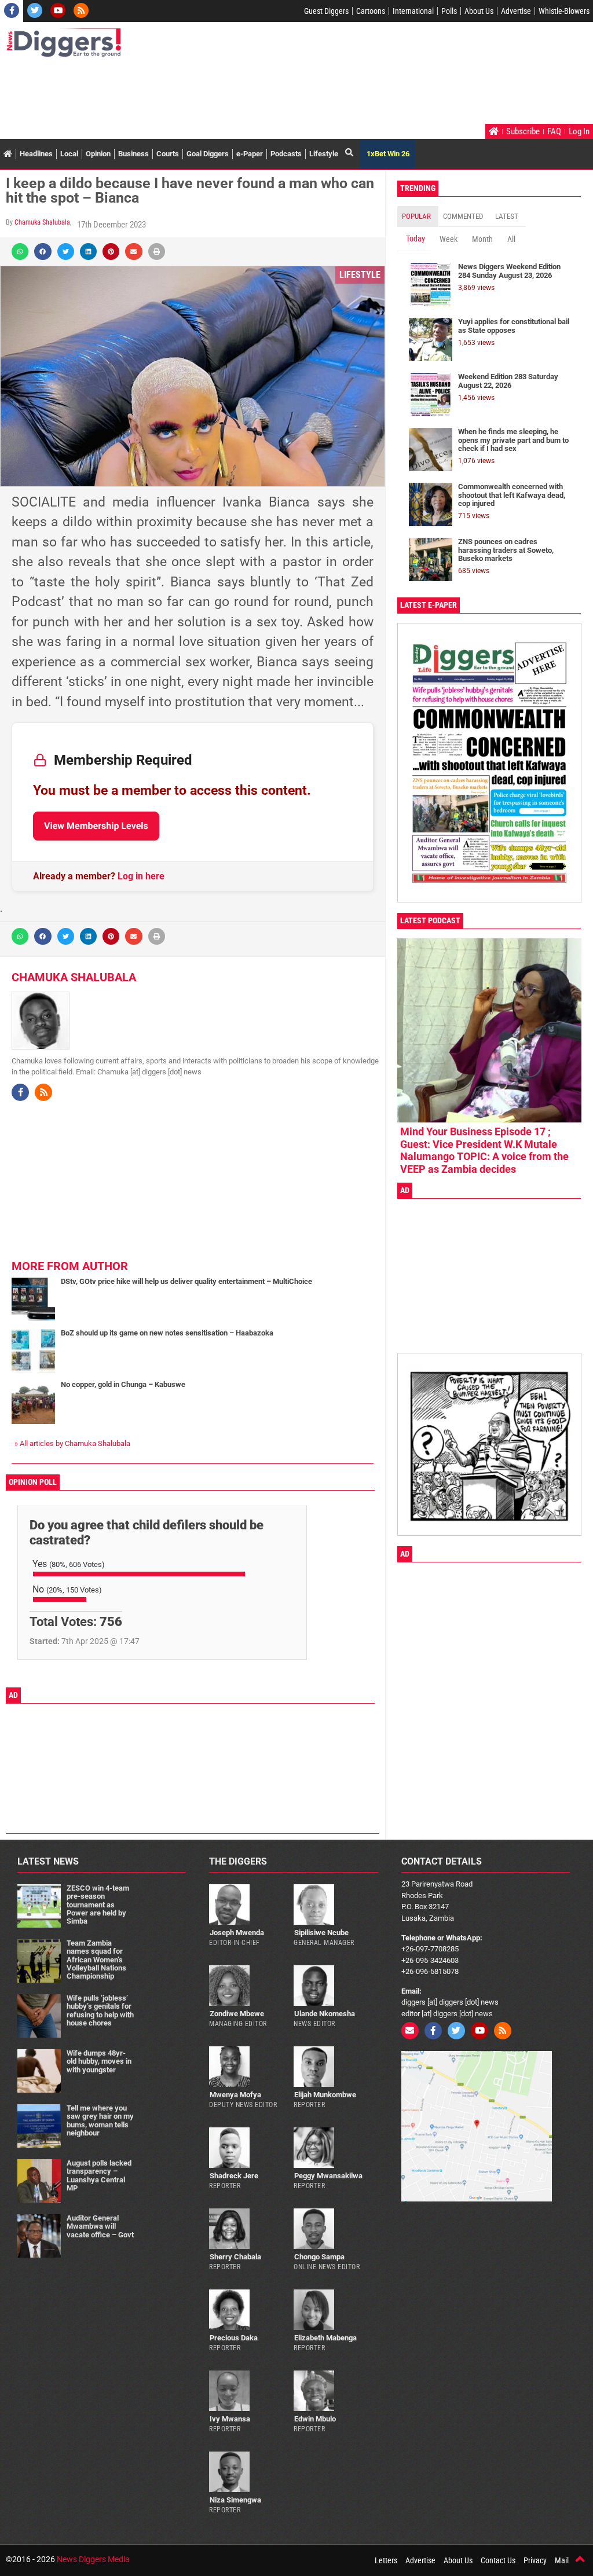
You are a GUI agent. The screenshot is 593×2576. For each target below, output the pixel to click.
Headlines (36, 154)
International (413, 11)
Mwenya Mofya (235, 2095)
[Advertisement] (217, 92)
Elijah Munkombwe (325, 2095)
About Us (479, 11)
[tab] (418, 216)
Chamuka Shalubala (42, 222)
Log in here (141, 876)
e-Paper (250, 154)
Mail (562, 2560)
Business (133, 154)
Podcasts (286, 154)
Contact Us (498, 2560)
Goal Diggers (208, 154)
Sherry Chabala (235, 2257)
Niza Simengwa (235, 2500)
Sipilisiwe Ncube (321, 1933)
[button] (20, 252)
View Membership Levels (96, 826)
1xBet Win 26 (388, 154)
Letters (386, 2560)
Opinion (98, 154)
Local (69, 154)
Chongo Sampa (319, 2257)
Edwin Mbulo (315, 2419)
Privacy (535, 2560)
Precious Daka (234, 2338)
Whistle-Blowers (564, 11)
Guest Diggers (326, 11)
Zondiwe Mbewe (237, 2014)
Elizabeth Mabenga (325, 2338)
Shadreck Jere (234, 2176)
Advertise (516, 11)
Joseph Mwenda (237, 1933)
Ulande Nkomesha (325, 2014)
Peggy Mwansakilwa (328, 2176)
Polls (449, 11)
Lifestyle (324, 154)
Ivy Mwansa (230, 2419)
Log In (579, 131)
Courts (168, 154)
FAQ (554, 131)
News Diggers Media (93, 2559)
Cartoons (371, 11)
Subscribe (523, 131)
